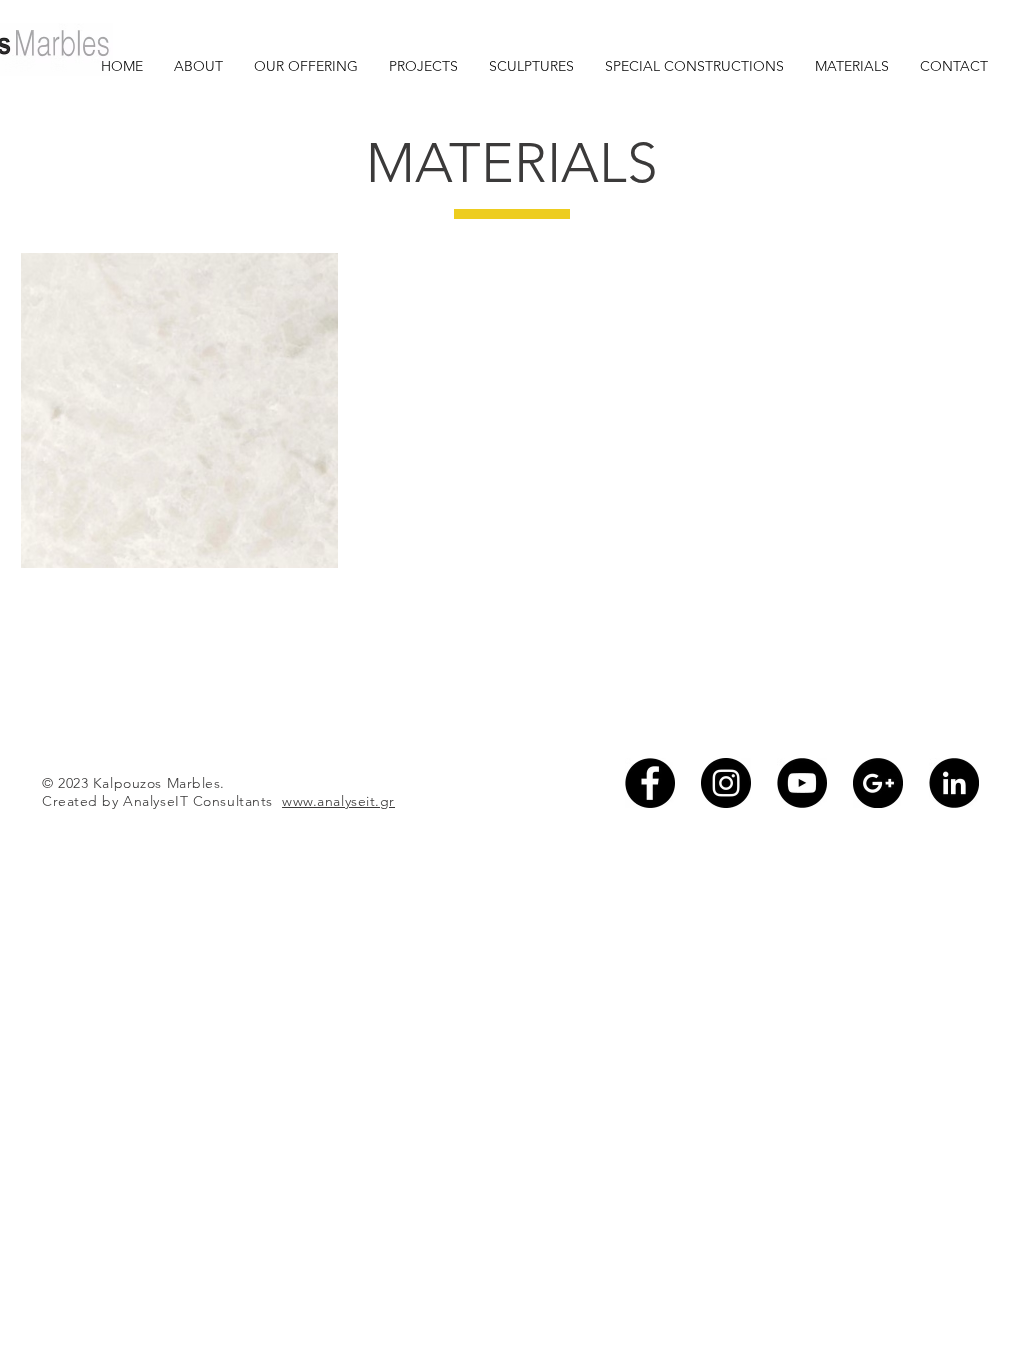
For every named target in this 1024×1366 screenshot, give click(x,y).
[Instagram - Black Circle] (726, 783)
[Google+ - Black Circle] (878, 783)
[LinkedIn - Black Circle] (954, 783)
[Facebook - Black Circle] (650, 783)
